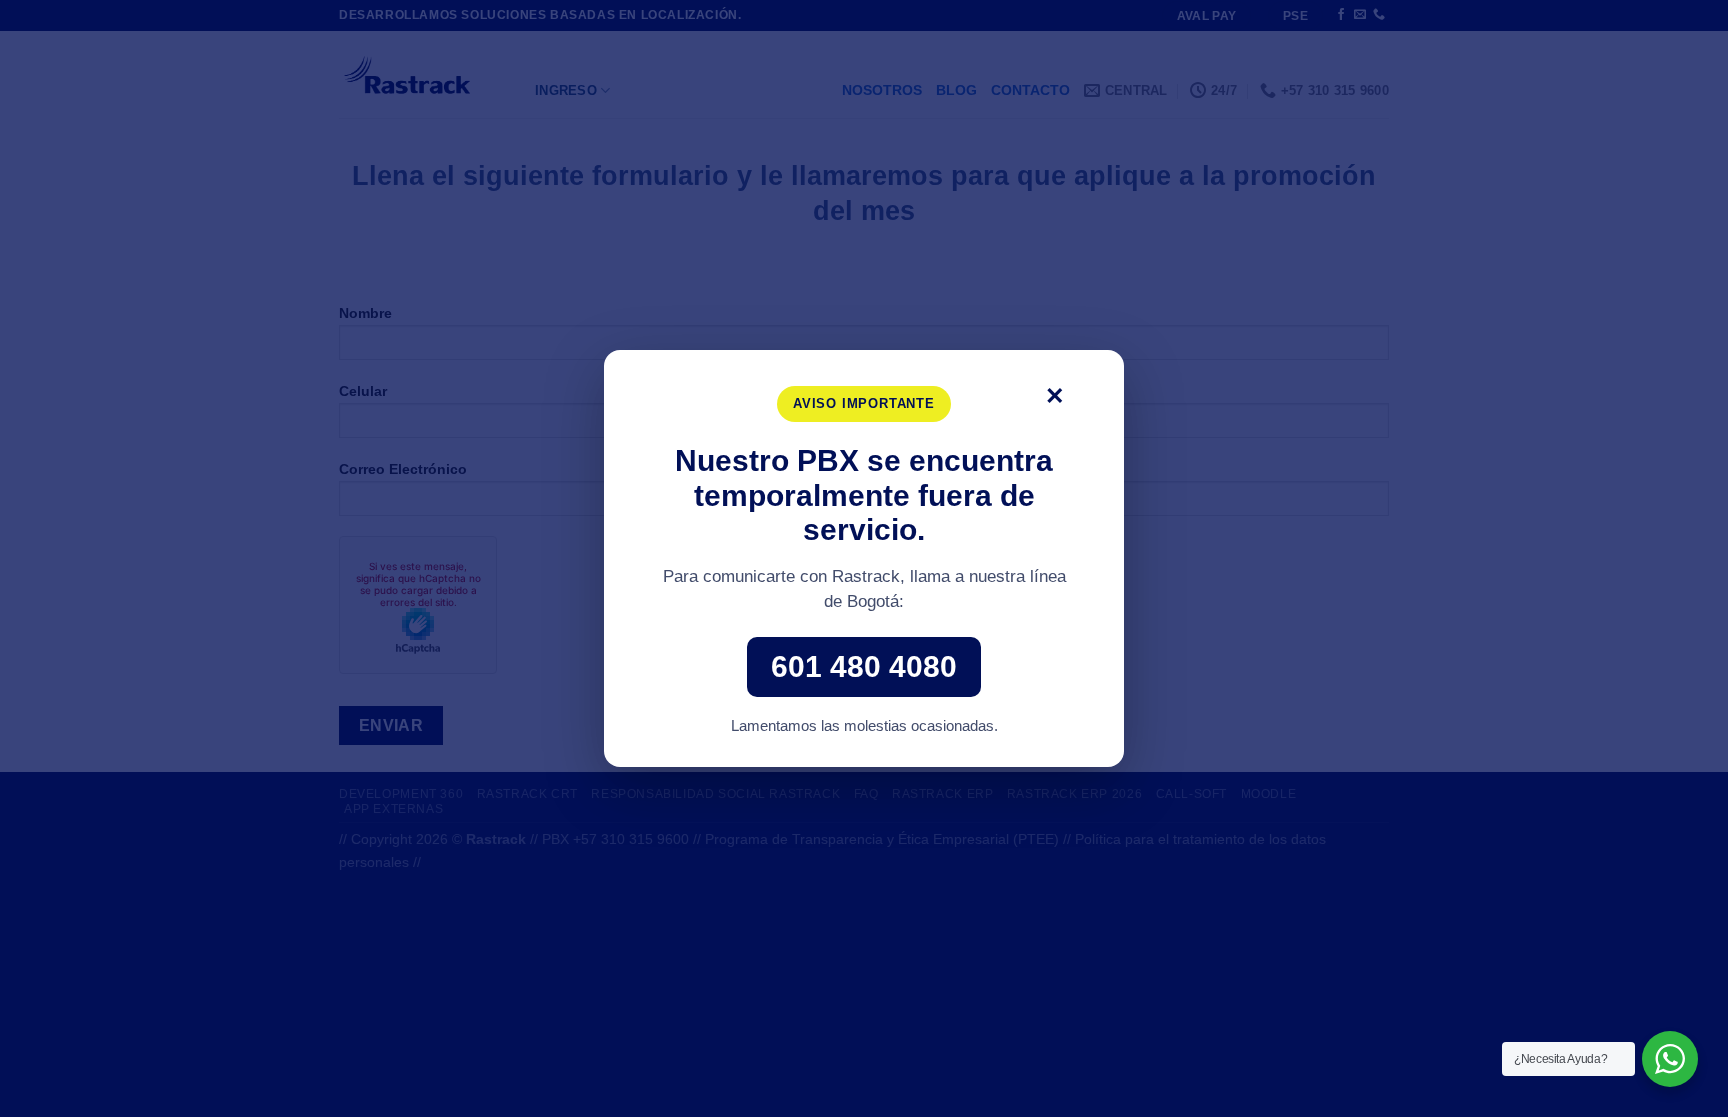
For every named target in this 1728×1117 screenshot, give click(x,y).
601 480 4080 (864, 666)
